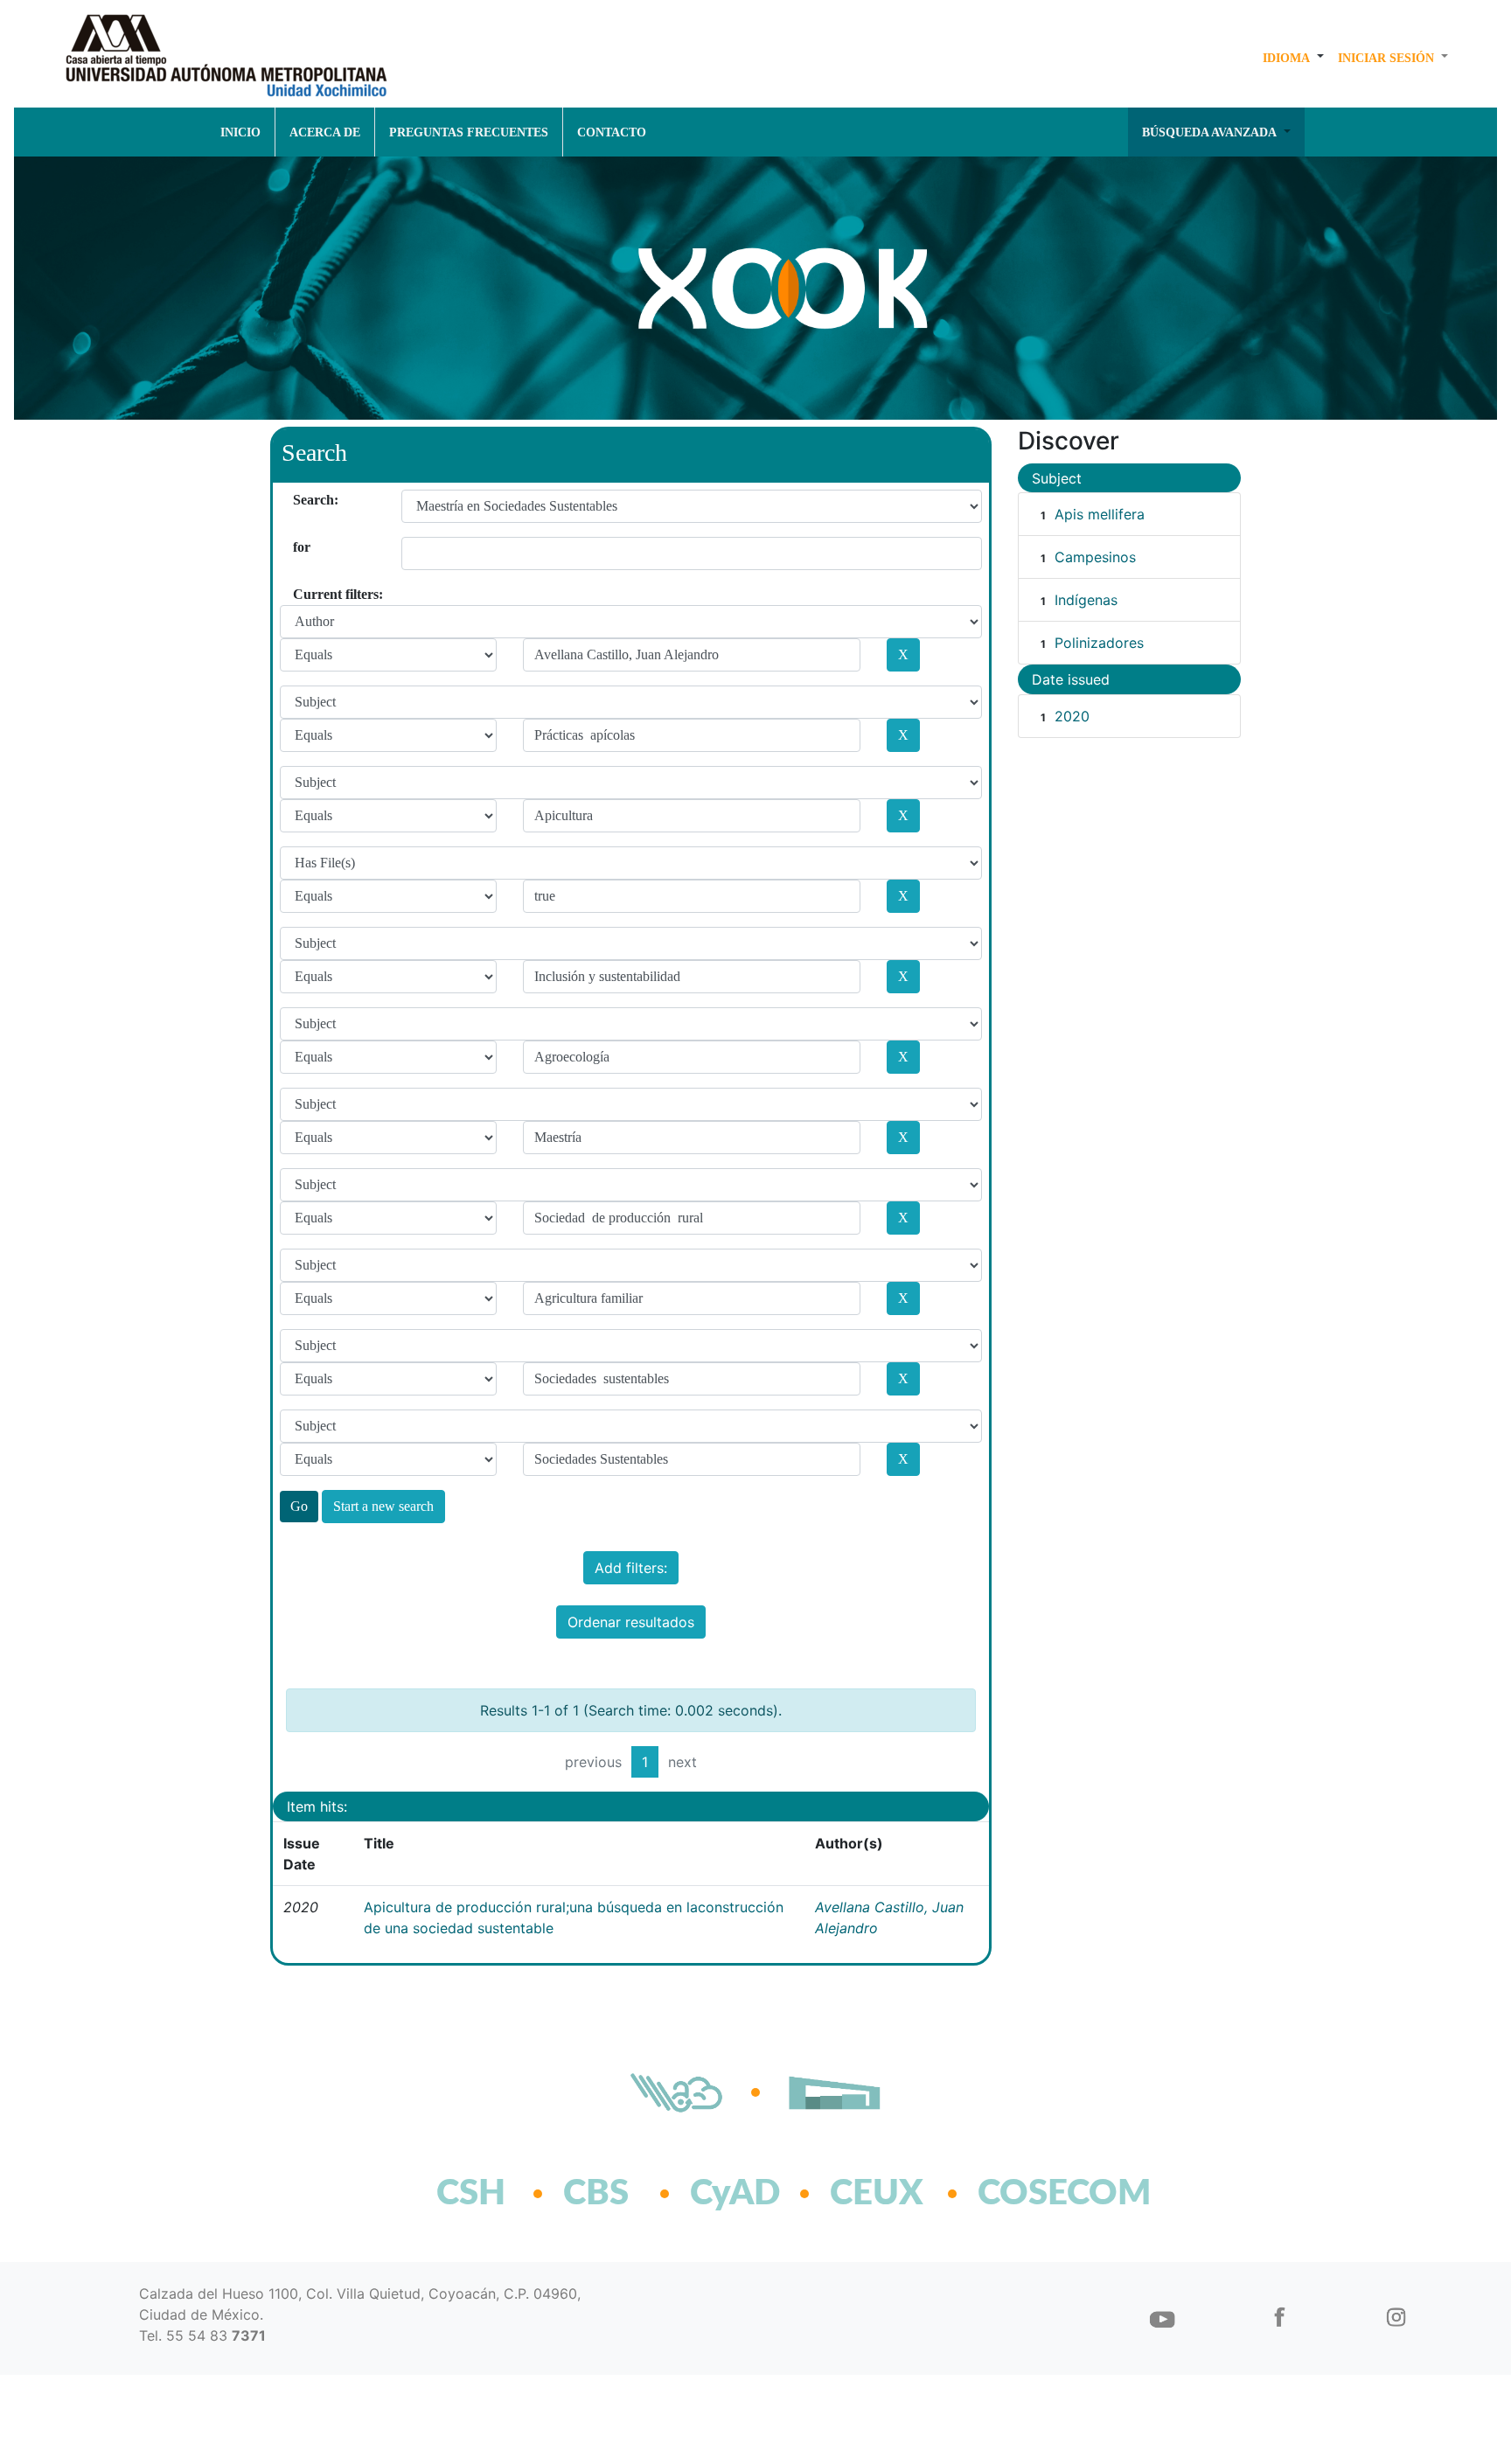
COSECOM (1026, 2194)
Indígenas (1086, 600)
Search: (299, 500)
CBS (596, 2194)
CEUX (877, 2194)
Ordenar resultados (631, 1622)
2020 (1072, 716)
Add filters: (631, 1568)
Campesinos (1095, 557)
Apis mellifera (1100, 514)
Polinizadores (1099, 643)
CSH (471, 2194)
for (299, 547)
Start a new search (383, 1506)
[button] (1293, 58)
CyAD (735, 2194)
